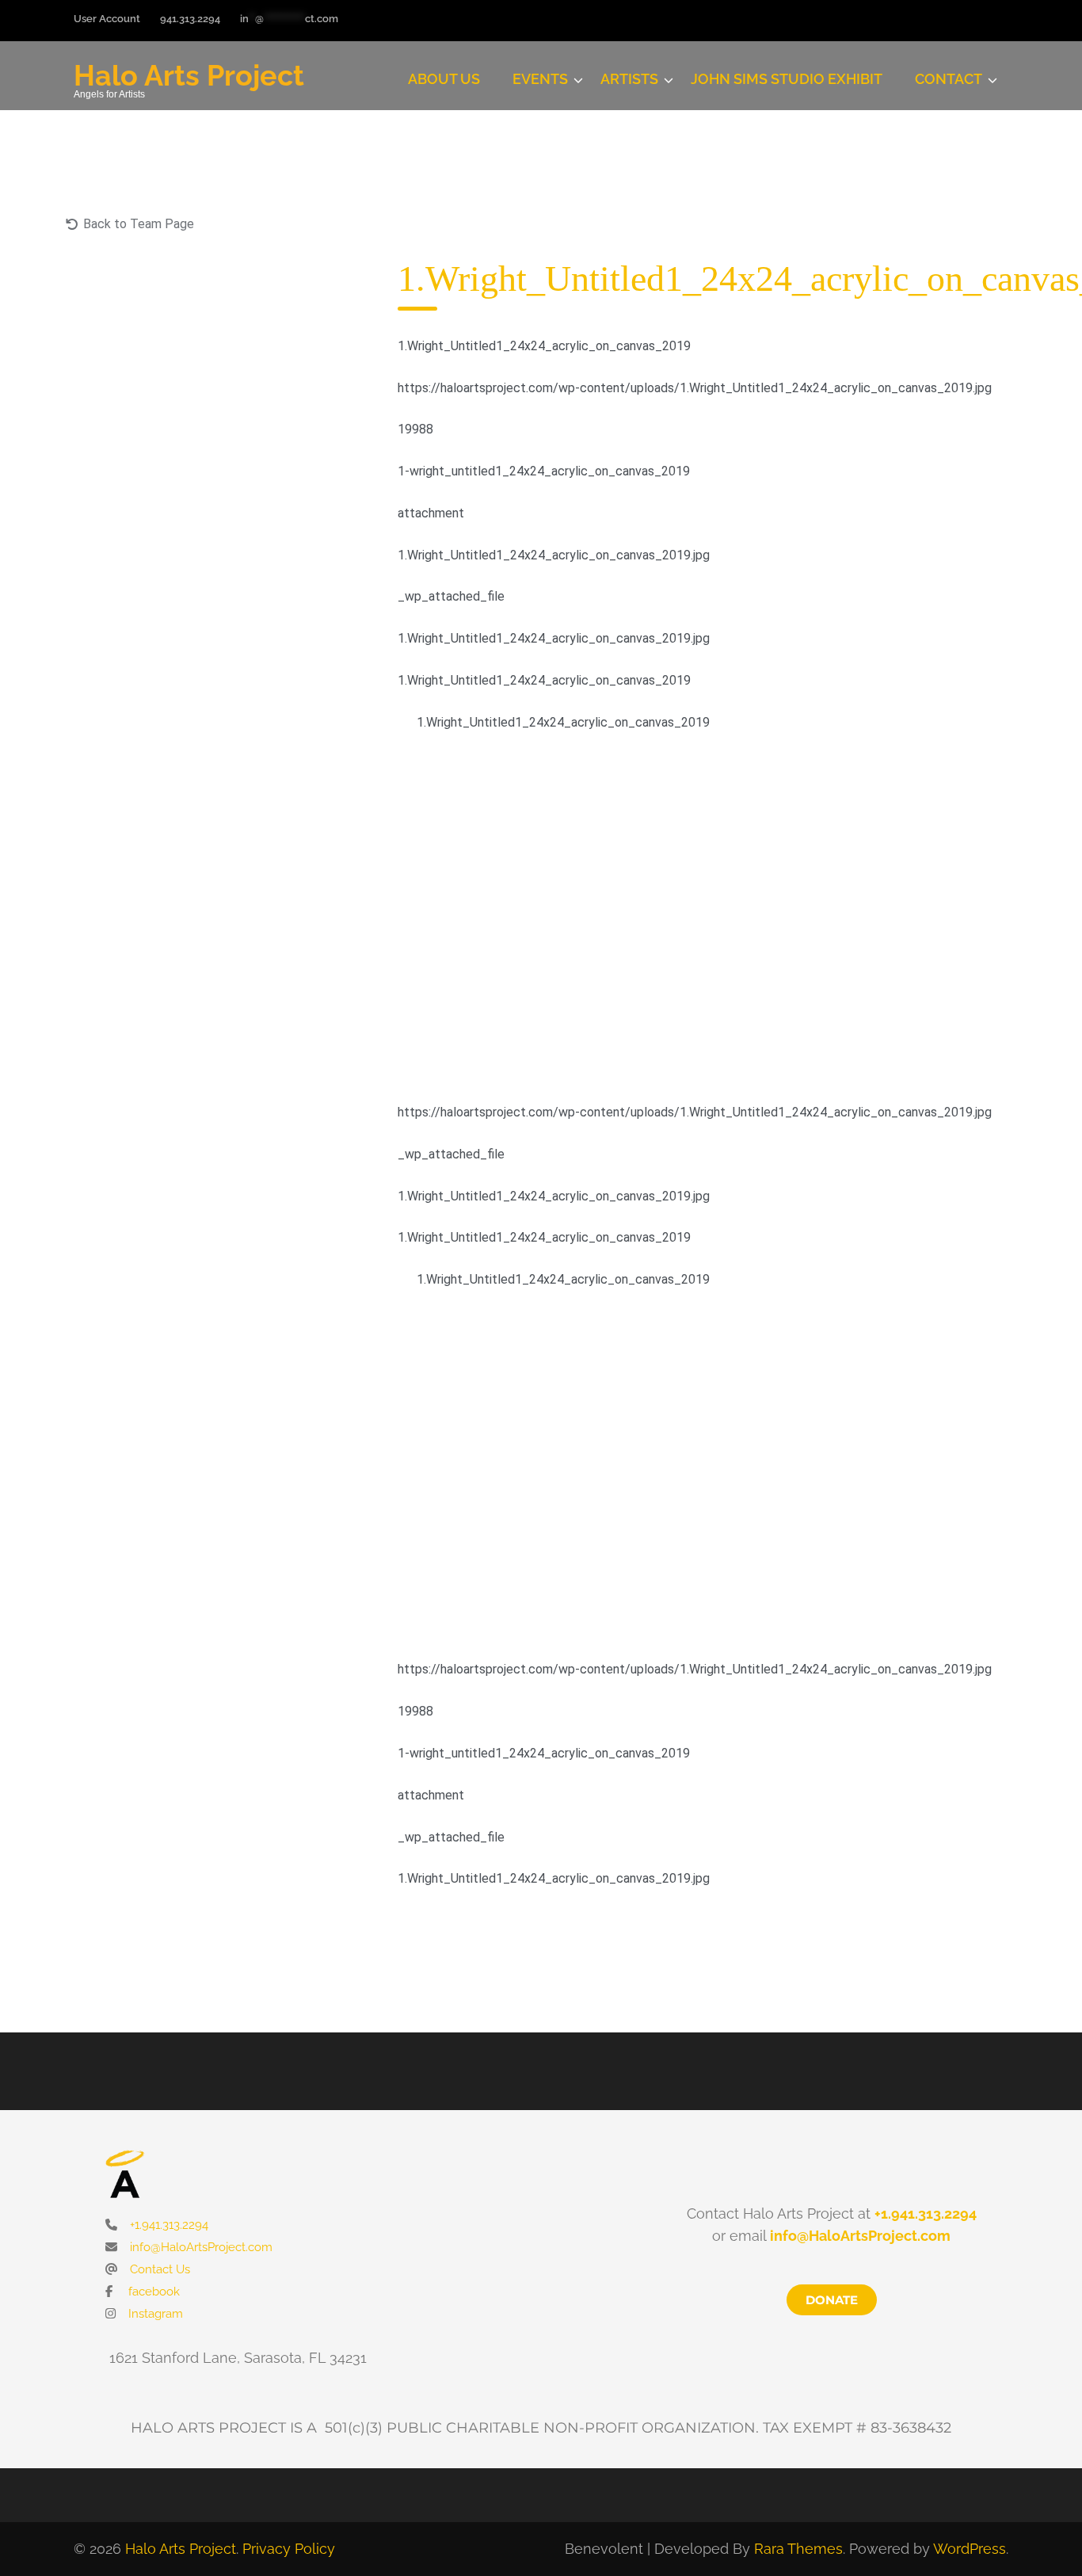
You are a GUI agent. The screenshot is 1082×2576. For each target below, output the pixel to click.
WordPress (970, 2549)
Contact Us (158, 2269)
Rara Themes (798, 2549)
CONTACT (949, 79)
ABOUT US (444, 79)
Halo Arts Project (189, 75)
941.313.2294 (190, 19)
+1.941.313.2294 (168, 2225)
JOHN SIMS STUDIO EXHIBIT (787, 79)
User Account (107, 19)
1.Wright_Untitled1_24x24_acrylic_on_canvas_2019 (563, 722)
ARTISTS (629, 79)
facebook (152, 2292)
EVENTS (540, 79)
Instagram (154, 2314)
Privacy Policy (289, 2549)
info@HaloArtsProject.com (200, 2247)
